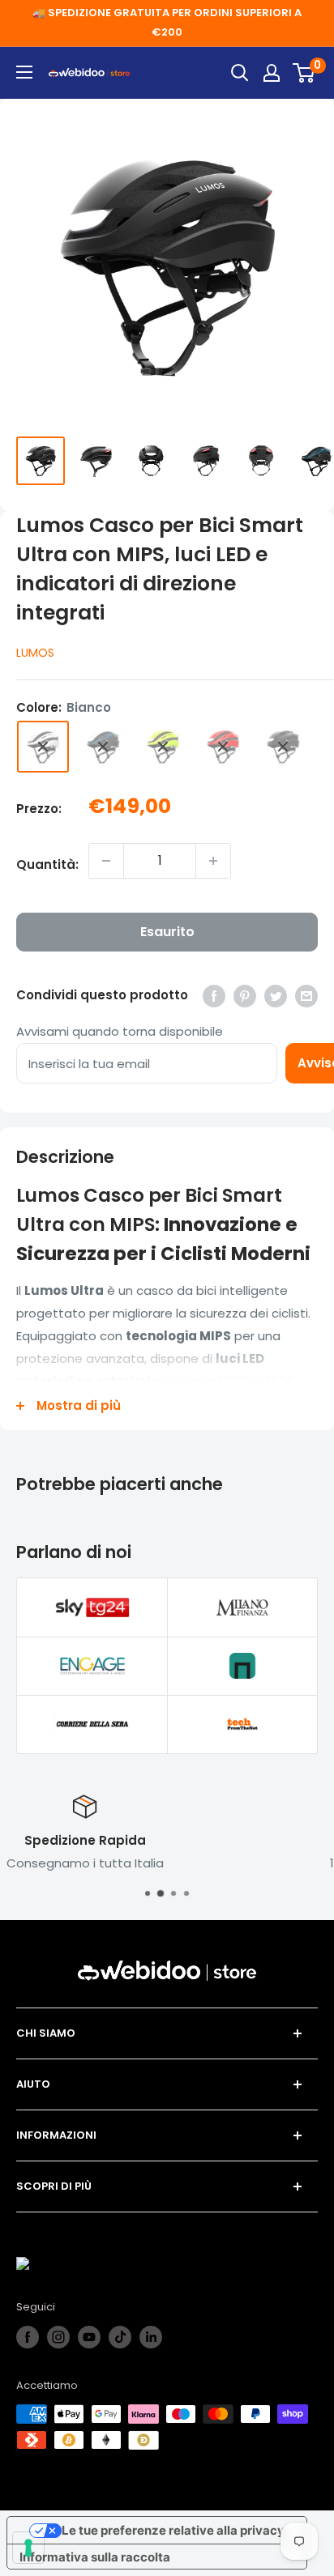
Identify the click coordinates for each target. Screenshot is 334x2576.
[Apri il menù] (24, 72)
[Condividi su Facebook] (214, 996)
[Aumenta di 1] (213, 861)
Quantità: (47, 864)
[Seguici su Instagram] (58, 2337)
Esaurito (167, 932)
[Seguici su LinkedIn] (151, 2337)
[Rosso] (223, 747)
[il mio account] (272, 73)
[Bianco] (43, 747)
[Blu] (103, 747)
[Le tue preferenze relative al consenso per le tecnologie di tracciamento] (28, 2548)
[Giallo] (163, 747)
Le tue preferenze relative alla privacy (173, 2530)
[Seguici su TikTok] (120, 2337)
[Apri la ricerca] (240, 73)
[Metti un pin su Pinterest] (245, 996)
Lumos (35, 653)
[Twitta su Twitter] (276, 996)
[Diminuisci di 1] (106, 861)
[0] (304, 73)
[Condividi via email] (306, 996)
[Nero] (283, 747)
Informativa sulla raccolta (95, 2557)
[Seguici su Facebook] (28, 2337)
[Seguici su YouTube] (89, 2337)
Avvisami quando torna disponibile (120, 1031)
